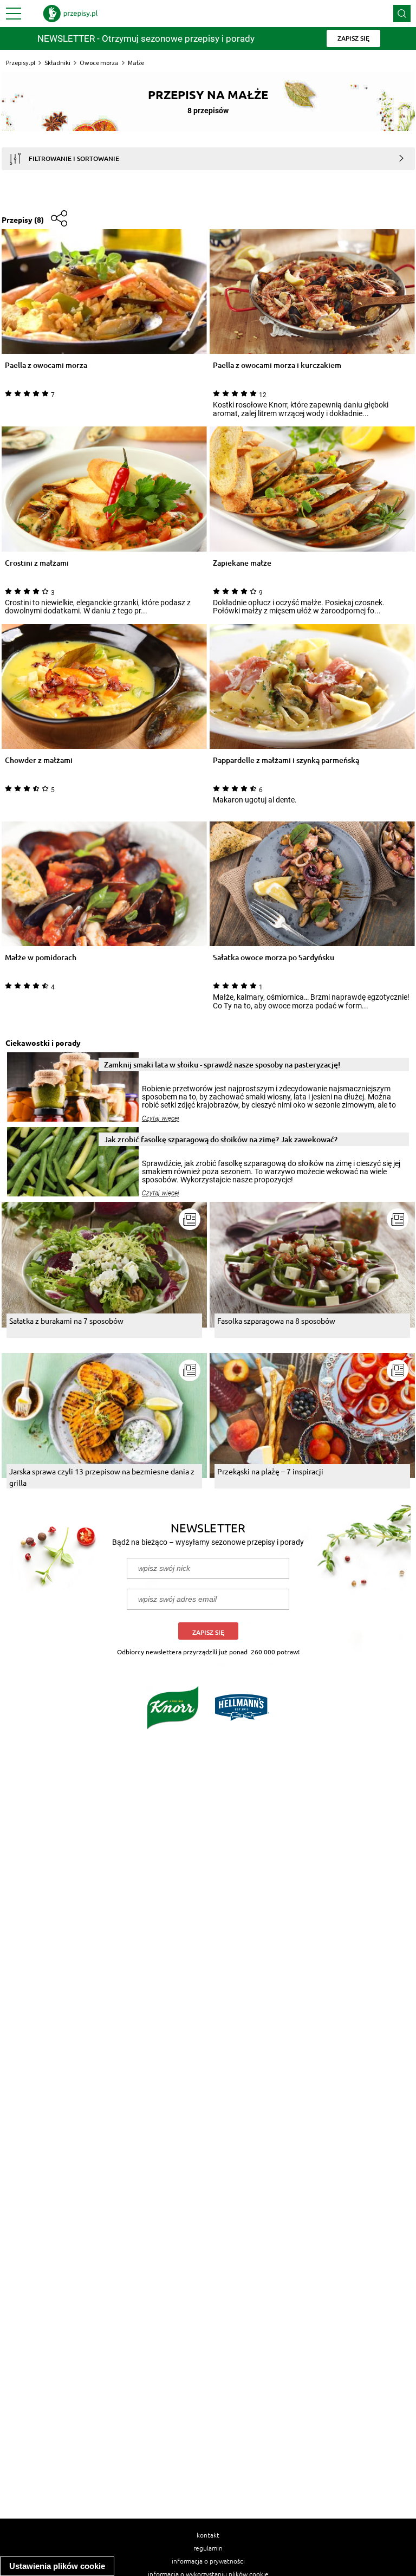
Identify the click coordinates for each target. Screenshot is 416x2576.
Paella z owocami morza (46, 365)
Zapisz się (208, 1632)
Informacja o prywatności (208, 2561)
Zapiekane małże (242, 563)
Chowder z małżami (39, 760)
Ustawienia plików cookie (57, 2566)
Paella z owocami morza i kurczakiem (277, 365)
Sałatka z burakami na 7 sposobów (66, 1321)
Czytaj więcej (161, 1118)
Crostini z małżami (37, 563)
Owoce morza (99, 63)
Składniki (57, 63)
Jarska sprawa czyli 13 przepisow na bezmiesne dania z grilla (102, 1477)
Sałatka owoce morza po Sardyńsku (274, 958)
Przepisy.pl (21, 63)
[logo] (70, 14)
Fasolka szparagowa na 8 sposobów (276, 1321)
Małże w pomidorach (41, 958)
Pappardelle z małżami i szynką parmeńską (286, 760)
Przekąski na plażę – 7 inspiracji (270, 1471)
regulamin (208, 2548)
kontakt (208, 2535)
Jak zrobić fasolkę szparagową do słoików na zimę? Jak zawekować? (221, 1139)
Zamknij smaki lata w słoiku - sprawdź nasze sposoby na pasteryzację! (222, 1064)
